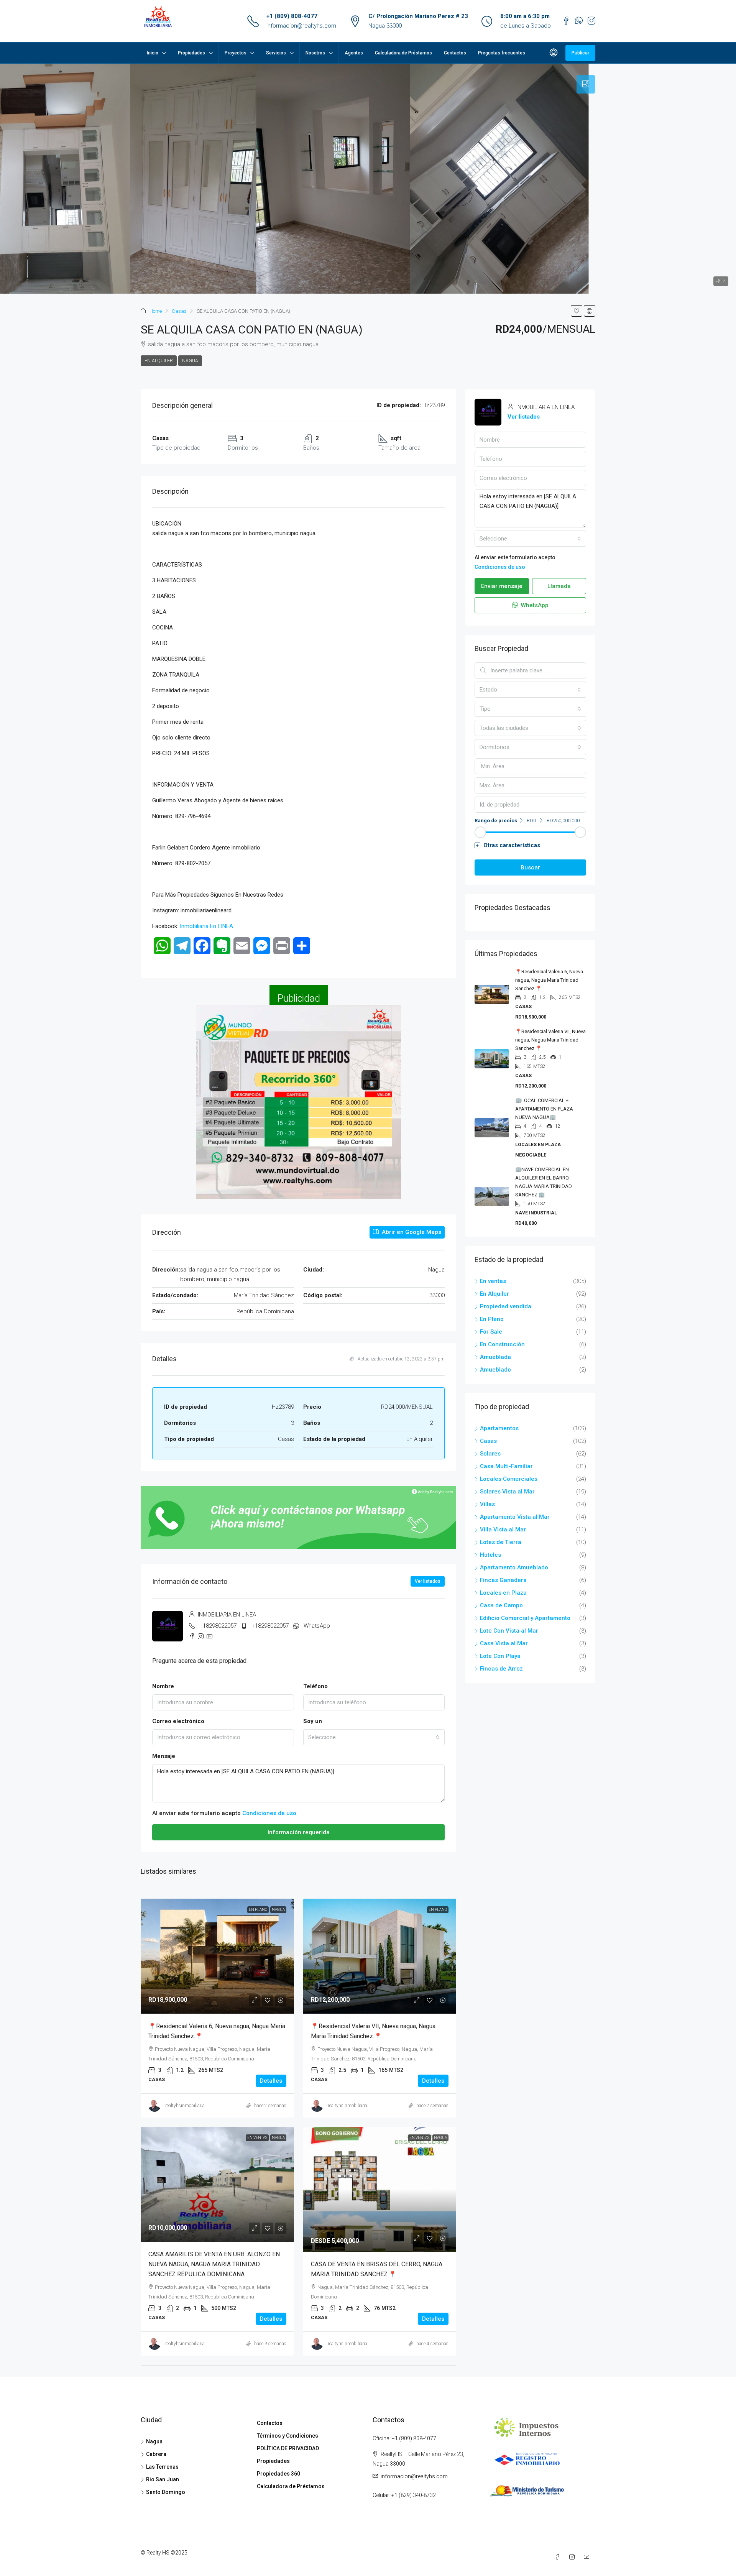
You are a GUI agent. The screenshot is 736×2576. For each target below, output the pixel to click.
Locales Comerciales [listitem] (509, 1479)
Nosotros (315, 53)
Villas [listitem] (487, 1504)
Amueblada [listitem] (495, 1357)
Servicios (276, 53)
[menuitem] (554, 53)
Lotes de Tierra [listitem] (501, 1542)
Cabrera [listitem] (156, 2454)
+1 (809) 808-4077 (292, 16)
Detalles (271, 2081)
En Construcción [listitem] (502, 1344)
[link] (217, 1956)
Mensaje (164, 1756)
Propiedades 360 (278, 2474)
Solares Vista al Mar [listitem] (507, 1492)
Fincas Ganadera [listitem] (503, 1580)
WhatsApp (317, 1626)
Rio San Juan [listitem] (163, 2479)
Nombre (163, 1686)
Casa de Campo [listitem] (501, 1605)
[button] (577, 311)
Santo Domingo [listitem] (166, 2492)
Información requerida (299, 1832)
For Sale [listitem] (491, 1332)
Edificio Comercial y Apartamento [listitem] (525, 1618)
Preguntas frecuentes (502, 53)
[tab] (586, 84)
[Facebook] (559, 2557)
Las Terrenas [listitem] (162, 2467)
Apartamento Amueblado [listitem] (514, 1567)
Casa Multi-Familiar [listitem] (506, 1466)
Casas (179, 311)
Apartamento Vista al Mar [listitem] (515, 1517)
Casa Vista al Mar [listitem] (504, 1643)
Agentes (354, 53)
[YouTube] (588, 2557)
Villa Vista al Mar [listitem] (503, 1529)
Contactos (455, 53)
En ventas (257, 2138)
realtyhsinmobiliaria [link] (185, 2106)
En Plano (258, 1910)
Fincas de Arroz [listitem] (501, 1669)
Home (156, 311)
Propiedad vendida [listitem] (506, 1306)
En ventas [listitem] (493, 1281)
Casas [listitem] (488, 1441)
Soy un (313, 1721)
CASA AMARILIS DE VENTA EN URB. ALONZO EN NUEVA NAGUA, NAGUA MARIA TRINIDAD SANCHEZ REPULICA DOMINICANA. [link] (214, 2264)
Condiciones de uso (269, 1813)
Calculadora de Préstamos (403, 53)
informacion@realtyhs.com (301, 26)
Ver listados (428, 1581)
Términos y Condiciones (287, 2436)
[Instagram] (573, 2557)
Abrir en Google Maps (411, 1232)
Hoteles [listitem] (490, 1555)
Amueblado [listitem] (495, 1370)
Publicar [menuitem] (580, 53)
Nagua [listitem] (154, 2441)
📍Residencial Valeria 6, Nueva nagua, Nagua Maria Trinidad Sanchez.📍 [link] (549, 980)
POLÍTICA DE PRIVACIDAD (288, 2448)
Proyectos (236, 53)
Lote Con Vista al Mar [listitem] (509, 1631)
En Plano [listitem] (492, 1319)
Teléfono (315, 1686)
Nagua (190, 361)
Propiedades (191, 53)
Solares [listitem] (490, 1454)
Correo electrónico (178, 1721)
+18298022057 (218, 1626)
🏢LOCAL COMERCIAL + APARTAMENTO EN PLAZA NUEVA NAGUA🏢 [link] (544, 1109)
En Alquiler (159, 361)
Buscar (530, 867)
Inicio (153, 53)
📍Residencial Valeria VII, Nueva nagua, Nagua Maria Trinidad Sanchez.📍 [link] (550, 1040)
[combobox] (374, 1737)
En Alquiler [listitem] (495, 1294)
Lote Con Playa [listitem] (500, 1656)
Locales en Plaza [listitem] (503, 1593)
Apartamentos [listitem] (499, 1428)
